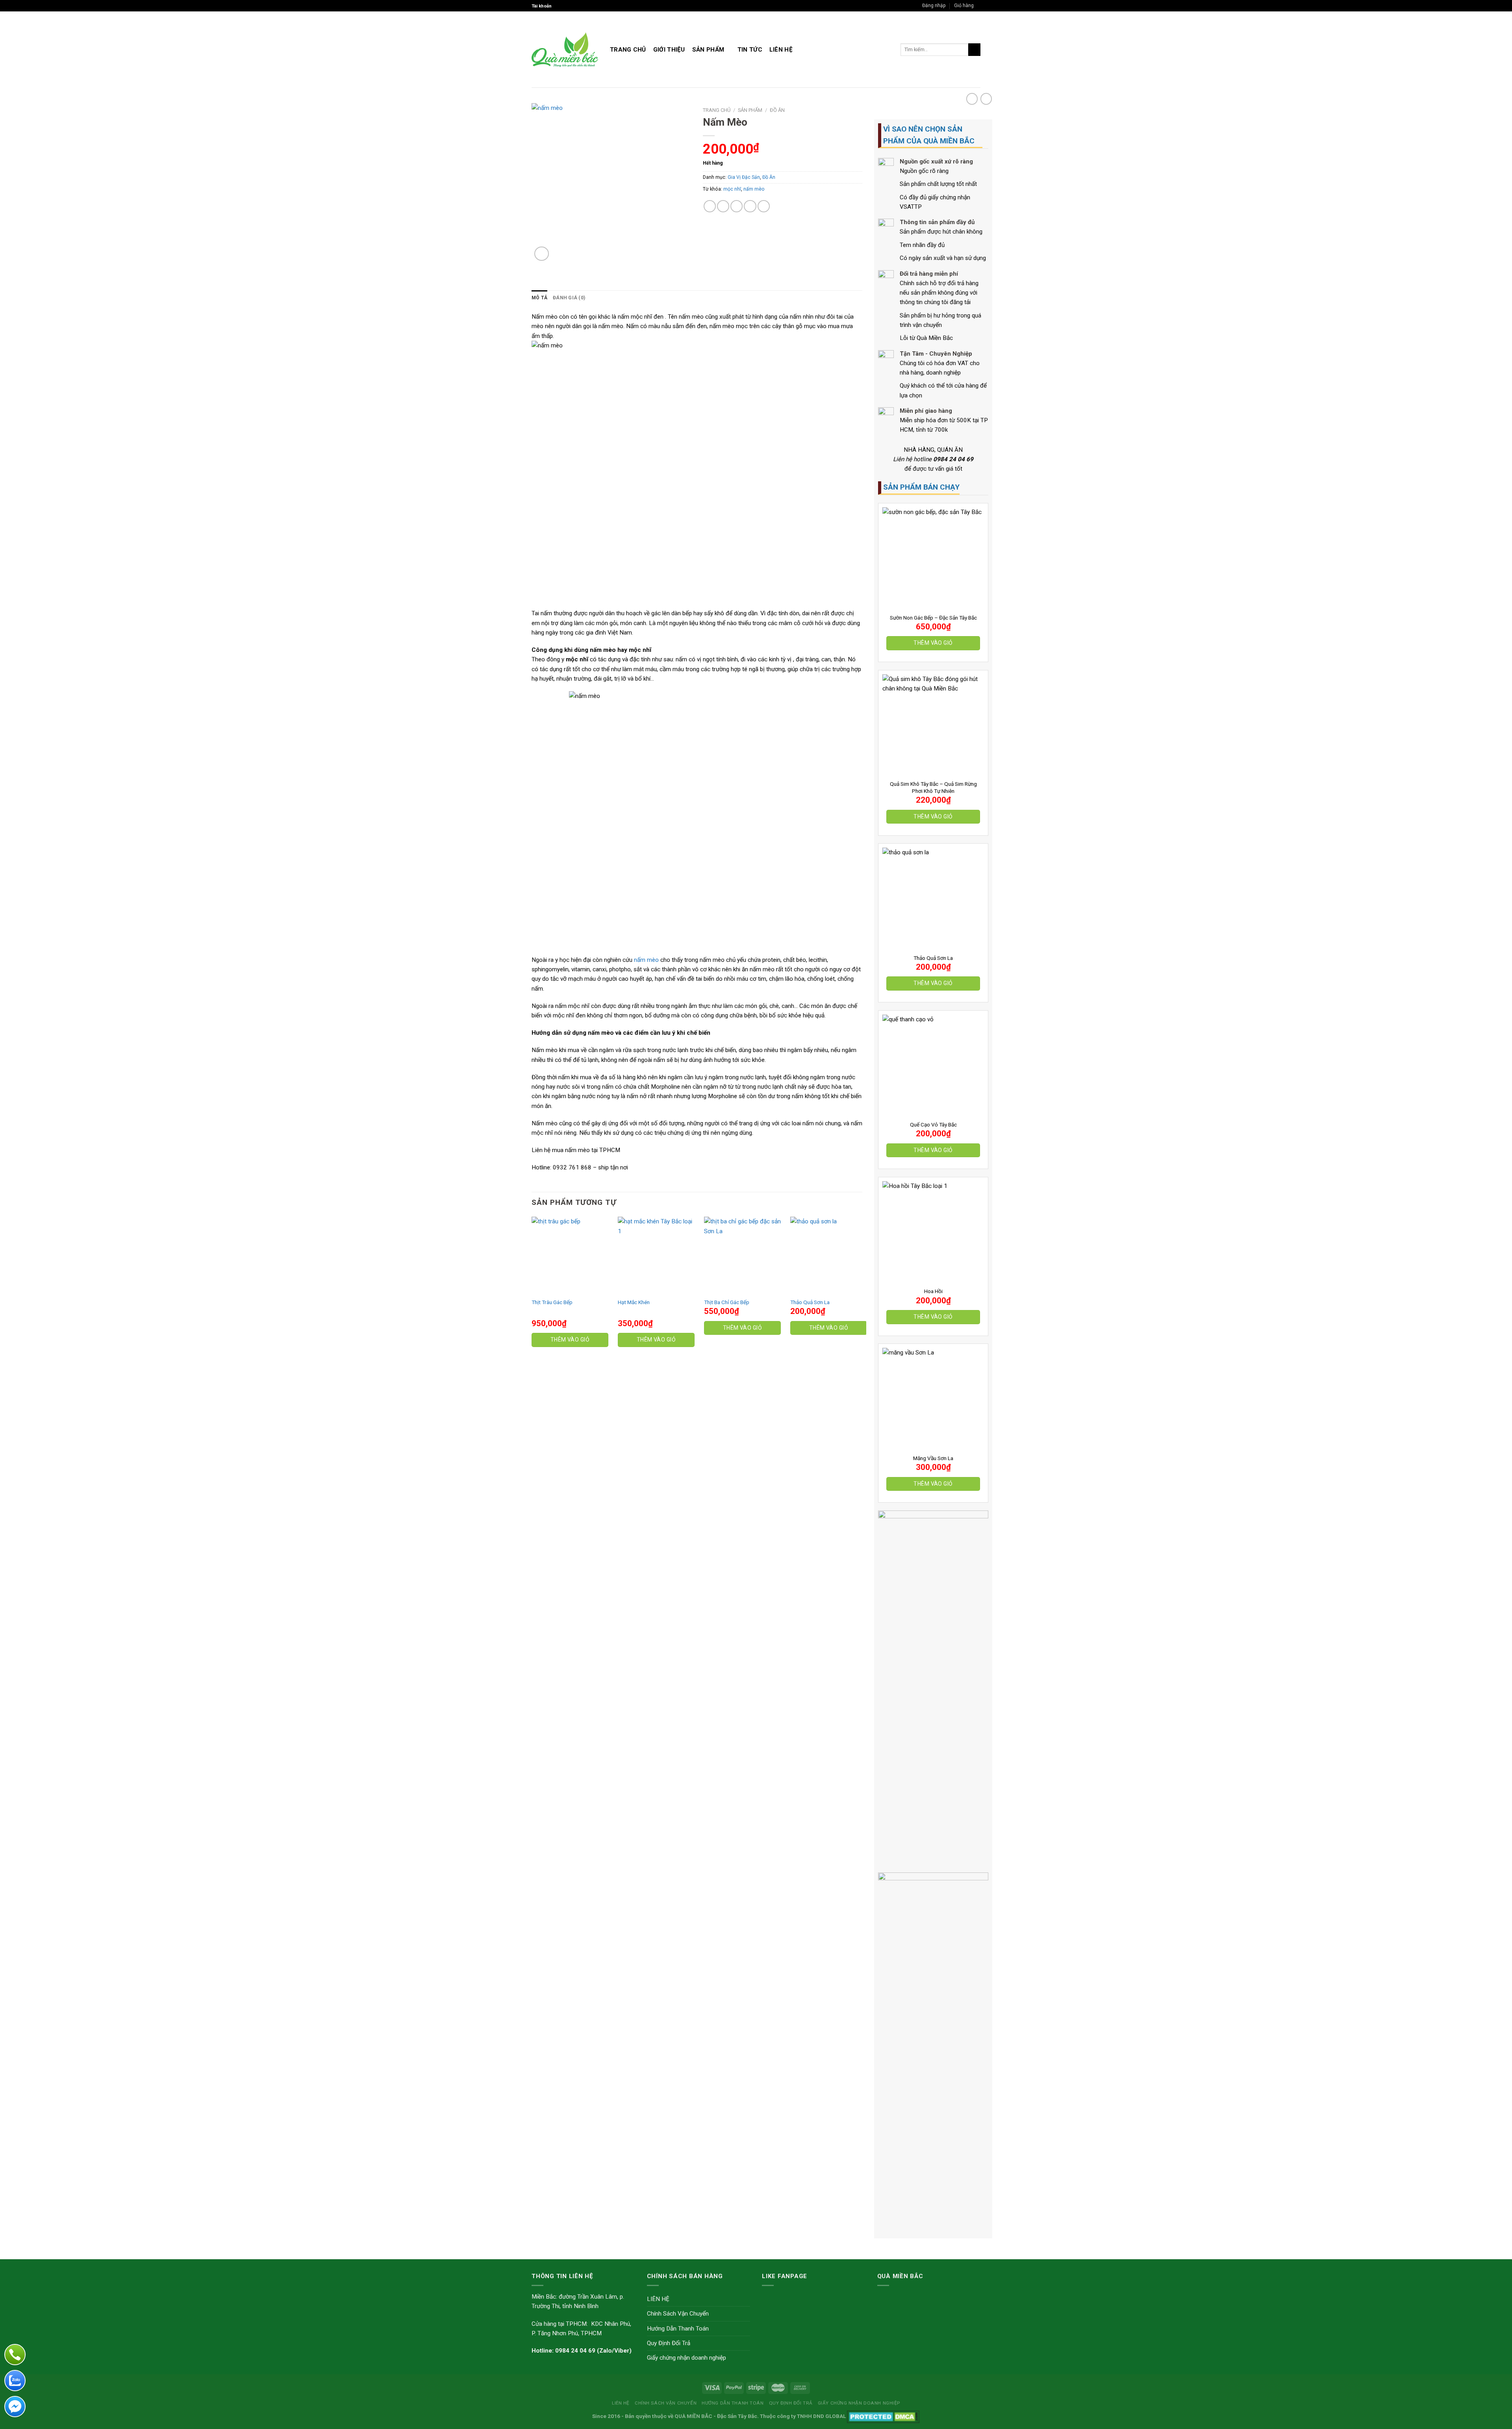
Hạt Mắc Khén (634, 1302)
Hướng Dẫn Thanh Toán (678, 2329)
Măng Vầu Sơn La (933, 1458)
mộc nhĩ (732, 189)
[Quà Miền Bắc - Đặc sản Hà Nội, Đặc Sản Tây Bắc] (565, 50)
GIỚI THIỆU (669, 50)
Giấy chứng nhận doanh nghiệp (687, 2358)
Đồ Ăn (777, 110)
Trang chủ (717, 110)
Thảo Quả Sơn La (933, 958)
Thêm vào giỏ (933, 643)
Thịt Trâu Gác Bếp (552, 1302)
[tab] (539, 298)
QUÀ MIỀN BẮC (693, 2416)
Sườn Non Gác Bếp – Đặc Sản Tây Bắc (933, 618)
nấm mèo (754, 189)
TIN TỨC (750, 50)
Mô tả (539, 298)
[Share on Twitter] (723, 206)
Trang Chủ (628, 50)
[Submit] (974, 50)
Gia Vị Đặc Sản (744, 177)
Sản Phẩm (708, 50)
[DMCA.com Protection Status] (883, 2416)
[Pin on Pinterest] (750, 206)
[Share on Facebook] (710, 206)
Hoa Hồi (933, 1291)
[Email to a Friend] (737, 206)
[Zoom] (542, 254)
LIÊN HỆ (781, 50)
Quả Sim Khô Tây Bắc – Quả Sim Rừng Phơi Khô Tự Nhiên (933, 787)
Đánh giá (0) (569, 298)
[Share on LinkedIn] (764, 206)
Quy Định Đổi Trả (669, 2343)
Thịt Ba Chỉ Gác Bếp (727, 1302)
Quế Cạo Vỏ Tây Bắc (933, 1125)
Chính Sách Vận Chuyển (678, 2314)
